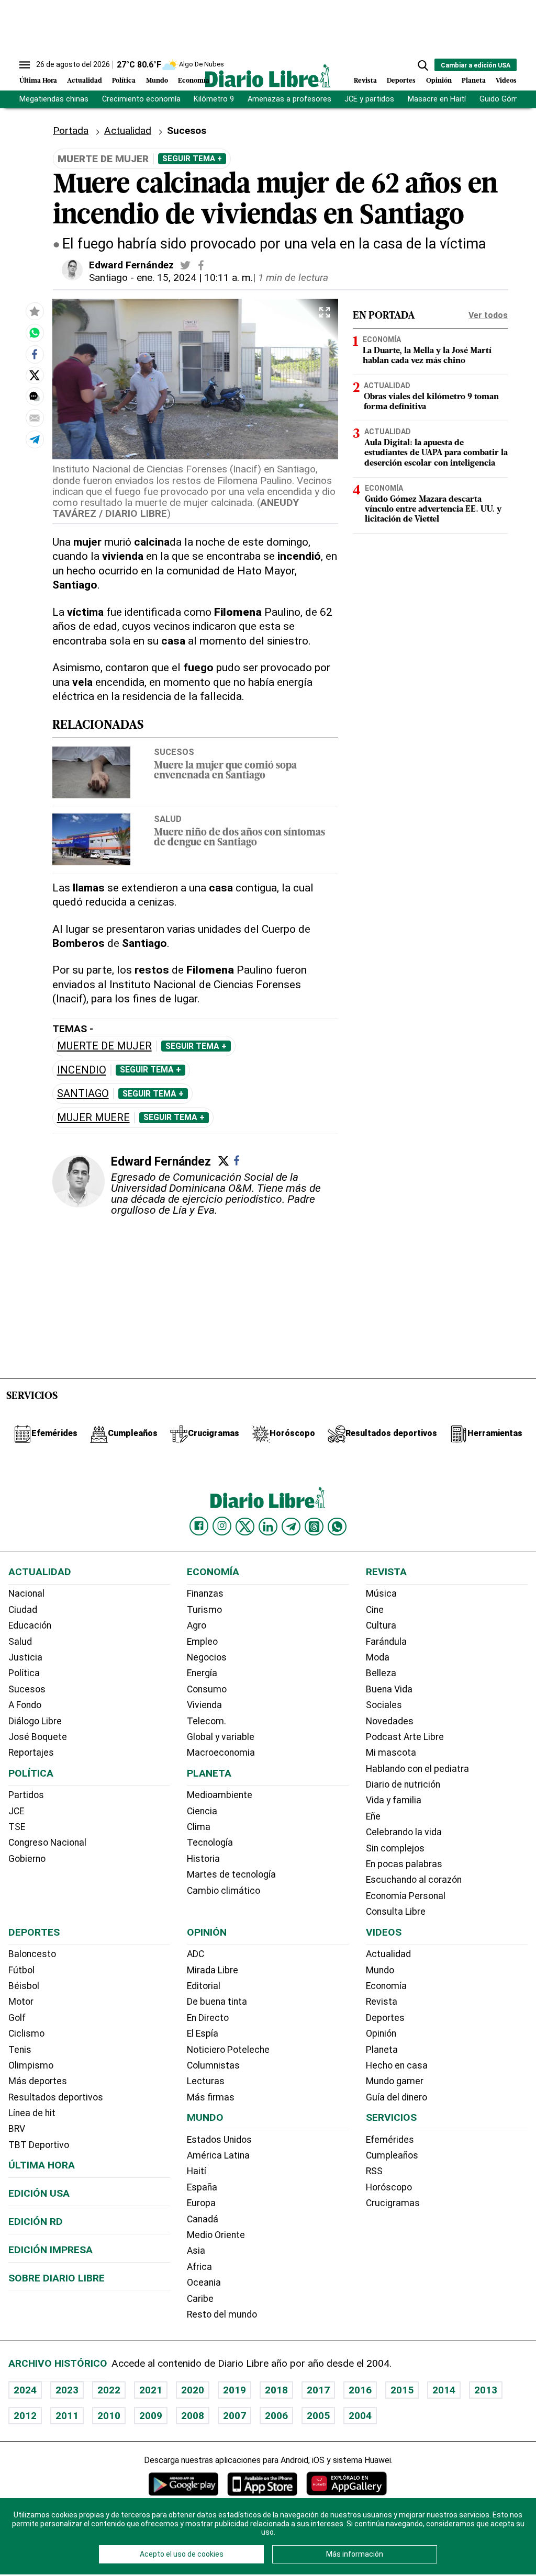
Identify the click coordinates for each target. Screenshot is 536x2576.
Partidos (26, 1795)
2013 (486, 2390)
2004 (360, 2416)
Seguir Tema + (192, 159)
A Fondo (25, 1705)
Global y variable (221, 1737)
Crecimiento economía (141, 99)
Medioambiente (220, 1795)
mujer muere (93, 1118)
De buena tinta (217, 2002)
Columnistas (213, 2065)
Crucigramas (393, 2203)
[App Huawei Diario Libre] (347, 2484)
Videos (506, 81)
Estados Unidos (219, 2140)
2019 (234, 2390)
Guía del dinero (397, 2097)
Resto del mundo (222, 2314)
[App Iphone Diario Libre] (262, 2484)
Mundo (157, 81)
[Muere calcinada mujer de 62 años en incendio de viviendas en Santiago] (35, 333)
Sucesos (174, 752)
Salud (168, 819)
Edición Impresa (51, 2250)
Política (124, 81)
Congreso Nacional (47, 1843)
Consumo (207, 1689)
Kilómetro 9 (214, 99)
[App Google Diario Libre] (184, 2484)
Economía (194, 81)
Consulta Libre (396, 1912)
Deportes (401, 81)
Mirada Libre (213, 1970)
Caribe (200, 2299)
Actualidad (85, 81)
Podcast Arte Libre (405, 1737)
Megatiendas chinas (54, 99)
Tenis (20, 2050)
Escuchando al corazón (414, 1880)
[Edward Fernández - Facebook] (201, 265)
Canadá (203, 2219)
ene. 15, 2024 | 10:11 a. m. (195, 278)
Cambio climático (224, 1891)
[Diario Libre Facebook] (199, 1526)
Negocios (207, 1657)
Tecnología (210, 1843)
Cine (375, 1610)
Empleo (202, 1642)
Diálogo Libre (35, 1721)
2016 (360, 2390)
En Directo (208, 2018)
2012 (25, 2416)
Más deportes (38, 2081)
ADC (196, 1954)
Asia (196, 2251)
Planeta (474, 81)
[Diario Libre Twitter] (245, 1527)
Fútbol (21, 1970)
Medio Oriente (216, 2235)
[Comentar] (35, 397)
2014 (444, 2390)
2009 (151, 2416)
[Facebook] (237, 1160)
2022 (109, 2390)
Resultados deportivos (56, 2097)
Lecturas (206, 2081)
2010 (109, 2416)
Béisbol (24, 1986)
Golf (17, 2018)
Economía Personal (406, 1896)
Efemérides (390, 2140)
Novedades (390, 1721)
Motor (21, 2002)
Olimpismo (31, 2065)
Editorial (204, 1986)
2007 (234, 2416)
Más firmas (211, 2097)
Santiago (108, 278)
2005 (318, 2416)
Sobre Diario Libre (57, 2278)
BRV (17, 2129)
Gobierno (27, 1859)
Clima (199, 1827)
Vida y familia (394, 1800)
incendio (82, 1070)
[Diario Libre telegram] (291, 1527)
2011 (67, 2416)
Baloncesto (32, 1954)
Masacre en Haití (437, 99)
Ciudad (23, 1610)
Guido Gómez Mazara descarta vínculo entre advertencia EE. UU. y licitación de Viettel (433, 510)
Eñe (373, 1816)
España (202, 2187)
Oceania (204, 2283)
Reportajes (31, 1753)
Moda (378, 1657)
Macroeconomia (221, 1753)
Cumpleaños (392, 2155)
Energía (202, 1673)
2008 (193, 2416)
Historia (203, 1859)
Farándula (386, 1642)
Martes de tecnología (231, 1874)
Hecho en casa (397, 2065)
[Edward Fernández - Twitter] (185, 265)
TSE (17, 1827)
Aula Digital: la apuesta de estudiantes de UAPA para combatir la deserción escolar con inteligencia (436, 453)
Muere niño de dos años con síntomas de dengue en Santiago (239, 838)
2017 (318, 2390)
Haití (197, 2171)
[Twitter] (224, 1161)
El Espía (203, 2033)
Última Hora (38, 81)
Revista (365, 81)
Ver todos (488, 315)
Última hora (42, 2165)
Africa (199, 2267)
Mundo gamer (395, 2081)
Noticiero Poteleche (228, 2050)
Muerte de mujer (104, 1046)
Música (381, 1594)
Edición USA (39, 2193)
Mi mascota (391, 1753)
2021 (151, 2390)
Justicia (25, 1657)
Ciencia (202, 1811)
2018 (276, 2390)
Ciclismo (26, 2033)
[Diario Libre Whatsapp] (337, 1527)
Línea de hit (32, 2113)
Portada (71, 131)
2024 (25, 2390)
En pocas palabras (404, 1864)
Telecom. (206, 1721)
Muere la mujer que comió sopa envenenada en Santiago (225, 771)
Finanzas (205, 1594)
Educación (30, 1625)
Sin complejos (395, 1848)
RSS (374, 2171)
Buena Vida (389, 1689)
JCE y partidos (369, 99)
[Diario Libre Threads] (314, 1527)
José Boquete (38, 1737)
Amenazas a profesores (289, 99)
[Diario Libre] (268, 76)
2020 (193, 2390)
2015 (402, 2390)
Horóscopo (389, 2187)
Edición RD (36, 2222)
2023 (67, 2390)
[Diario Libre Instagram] (222, 1526)
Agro (197, 1625)
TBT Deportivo (39, 2145)
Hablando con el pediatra (417, 1769)
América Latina (218, 2155)
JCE (16, 1811)
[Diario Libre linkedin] (268, 1527)
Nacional (26, 1594)
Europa (201, 2203)
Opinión (439, 81)
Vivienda (204, 1705)
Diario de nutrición (403, 1784)
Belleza (381, 1673)
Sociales (384, 1705)
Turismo (204, 1610)
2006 (276, 2416)
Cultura (381, 1625)
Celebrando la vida (404, 1832)
